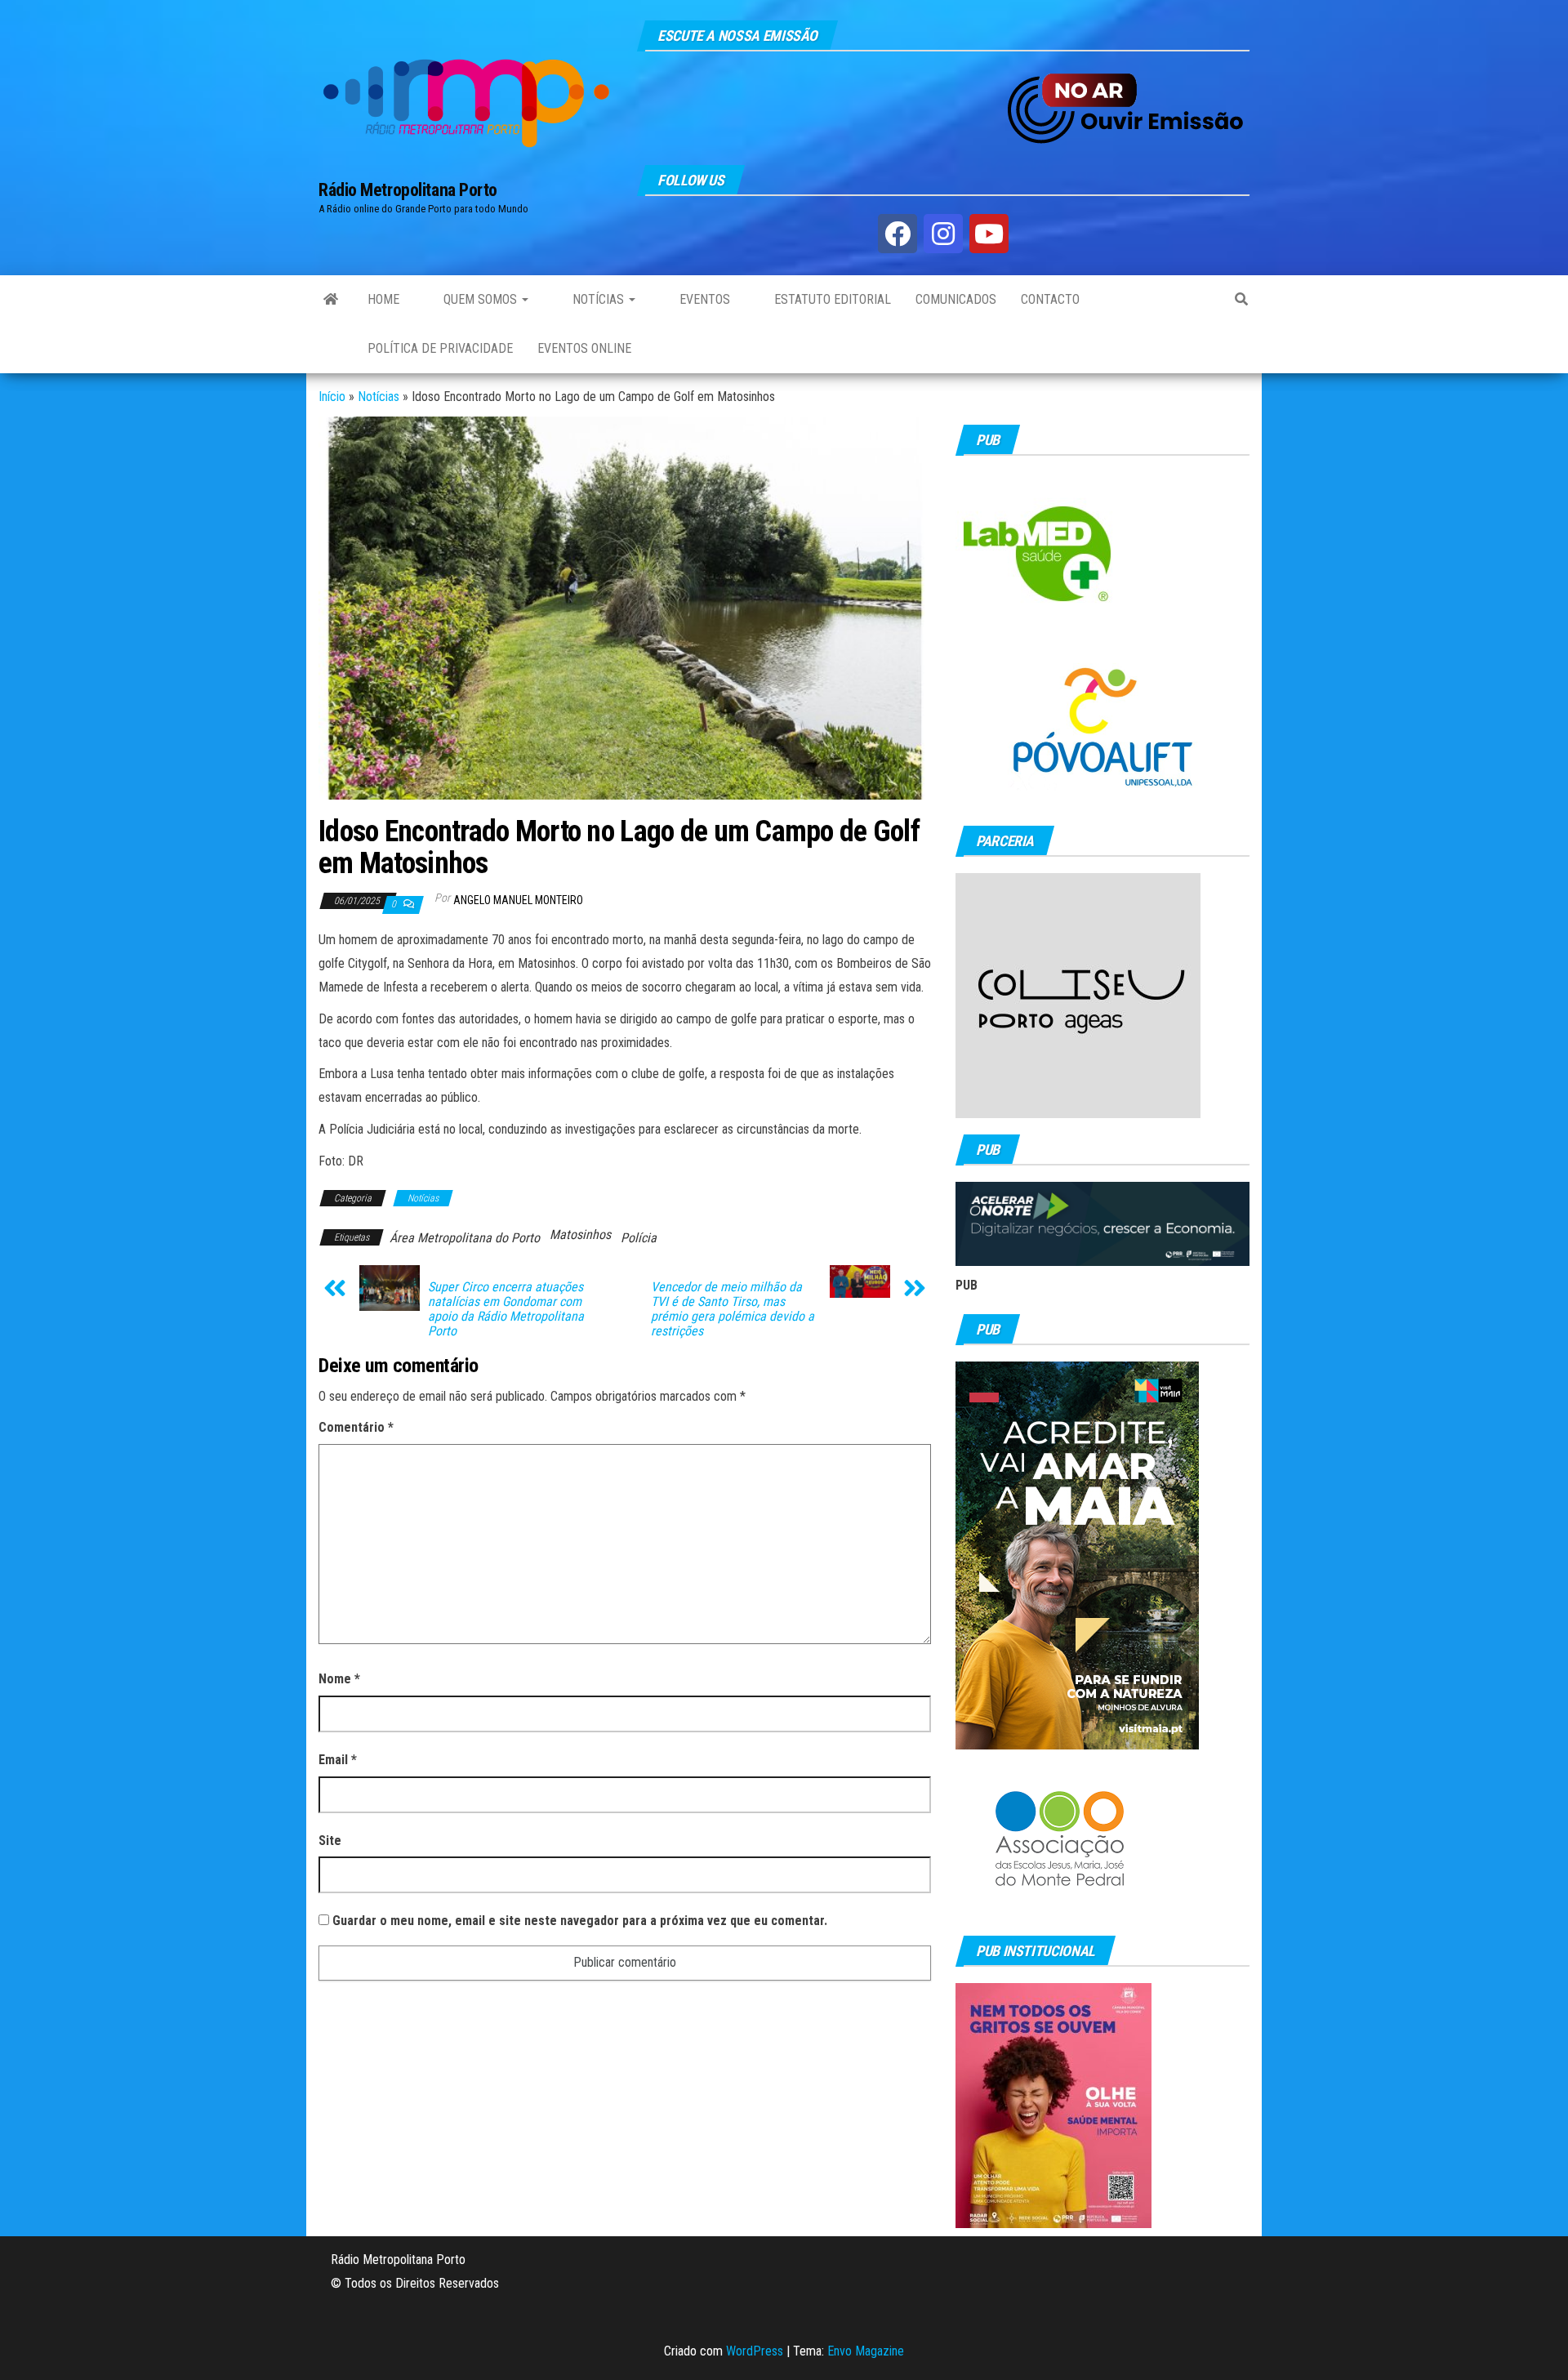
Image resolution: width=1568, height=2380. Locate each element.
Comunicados (956, 299)
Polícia (639, 1238)
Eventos (703, 299)
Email (338, 1760)
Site (330, 1841)
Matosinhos (580, 1235)
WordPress (755, 2351)
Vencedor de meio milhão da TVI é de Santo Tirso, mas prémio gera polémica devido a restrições (733, 1309)
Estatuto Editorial (831, 299)
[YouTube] (989, 234)
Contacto (1050, 299)
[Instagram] (943, 234)
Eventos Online (584, 348)
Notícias (598, 299)
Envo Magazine (866, 2351)
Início (332, 397)
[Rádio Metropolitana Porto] (331, 300)
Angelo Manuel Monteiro (518, 900)
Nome (339, 1679)
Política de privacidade (440, 348)
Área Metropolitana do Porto (465, 1238)
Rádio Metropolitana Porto (408, 190)
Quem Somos (480, 299)
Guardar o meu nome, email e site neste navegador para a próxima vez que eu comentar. (580, 1921)
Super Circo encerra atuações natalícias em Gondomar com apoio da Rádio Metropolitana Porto (506, 1309)
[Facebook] (898, 234)
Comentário (356, 1427)
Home (383, 299)
